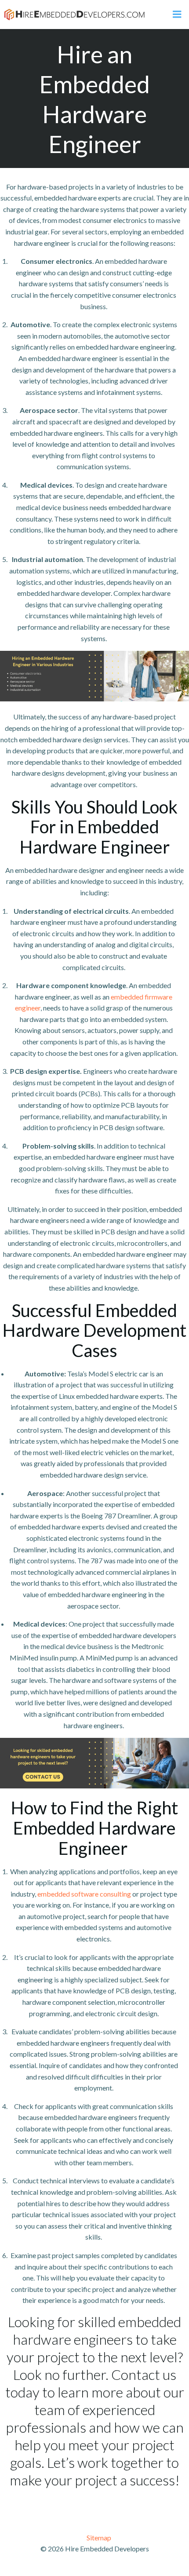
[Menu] (177, 15)
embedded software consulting (84, 1894)
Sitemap (99, 2538)
